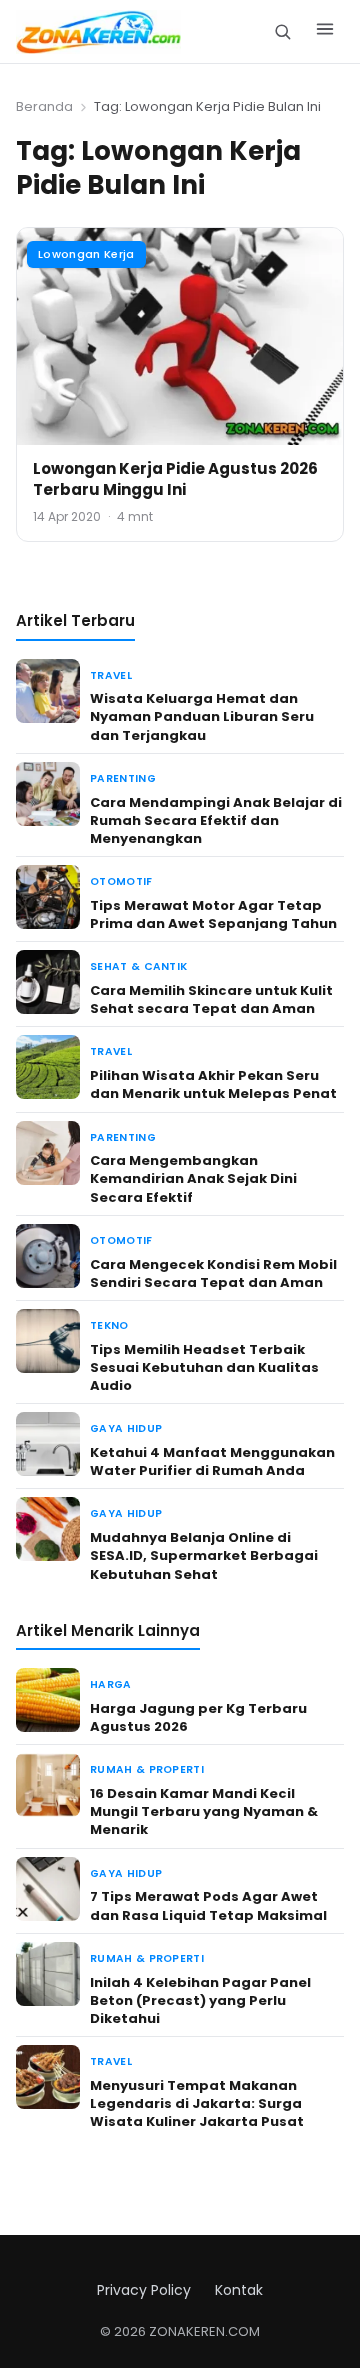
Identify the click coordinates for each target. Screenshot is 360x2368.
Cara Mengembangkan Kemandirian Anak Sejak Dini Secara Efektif (193, 1178)
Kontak (239, 2290)
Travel (111, 675)
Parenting (123, 778)
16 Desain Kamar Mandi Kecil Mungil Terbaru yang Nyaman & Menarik (204, 1811)
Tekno (109, 1325)
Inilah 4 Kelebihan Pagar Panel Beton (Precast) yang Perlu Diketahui (200, 2000)
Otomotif (121, 881)
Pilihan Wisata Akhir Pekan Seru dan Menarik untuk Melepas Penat (213, 1084)
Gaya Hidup (126, 1428)
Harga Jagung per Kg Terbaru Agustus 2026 (198, 1717)
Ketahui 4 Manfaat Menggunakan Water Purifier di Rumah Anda (212, 1461)
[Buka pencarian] (282, 31)
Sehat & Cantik (138, 966)
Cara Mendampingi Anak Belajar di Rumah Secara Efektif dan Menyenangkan (216, 820)
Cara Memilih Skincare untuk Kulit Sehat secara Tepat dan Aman (211, 999)
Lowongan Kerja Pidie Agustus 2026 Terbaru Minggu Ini (175, 479)
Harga (111, 1684)
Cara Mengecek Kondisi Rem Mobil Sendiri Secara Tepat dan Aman (213, 1273)
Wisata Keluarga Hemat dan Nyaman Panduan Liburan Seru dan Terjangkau (202, 716)
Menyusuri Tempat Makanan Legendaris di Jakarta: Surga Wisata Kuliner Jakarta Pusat (197, 2103)
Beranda (44, 106)
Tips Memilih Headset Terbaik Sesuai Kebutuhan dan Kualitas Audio (204, 1367)
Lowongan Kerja (86, 254)
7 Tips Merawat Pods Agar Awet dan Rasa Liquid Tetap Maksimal (208, 1905)
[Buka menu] (325, 32)
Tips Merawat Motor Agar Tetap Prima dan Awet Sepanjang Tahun (213, 914)
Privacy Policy (144, 2290)
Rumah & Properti (147, 1769)
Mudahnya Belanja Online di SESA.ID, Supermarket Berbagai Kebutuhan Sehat (204, 1555)
